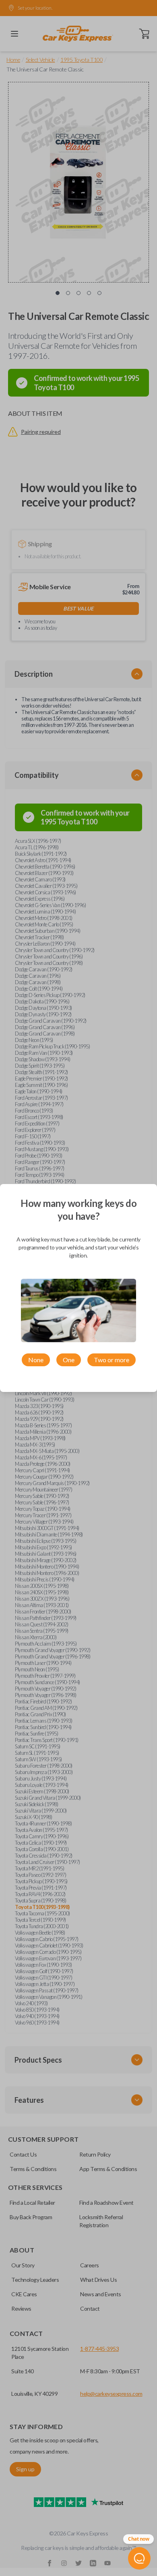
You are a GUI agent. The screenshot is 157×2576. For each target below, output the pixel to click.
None (36, 1360)
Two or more (112, 1360)
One (69, 1360)
